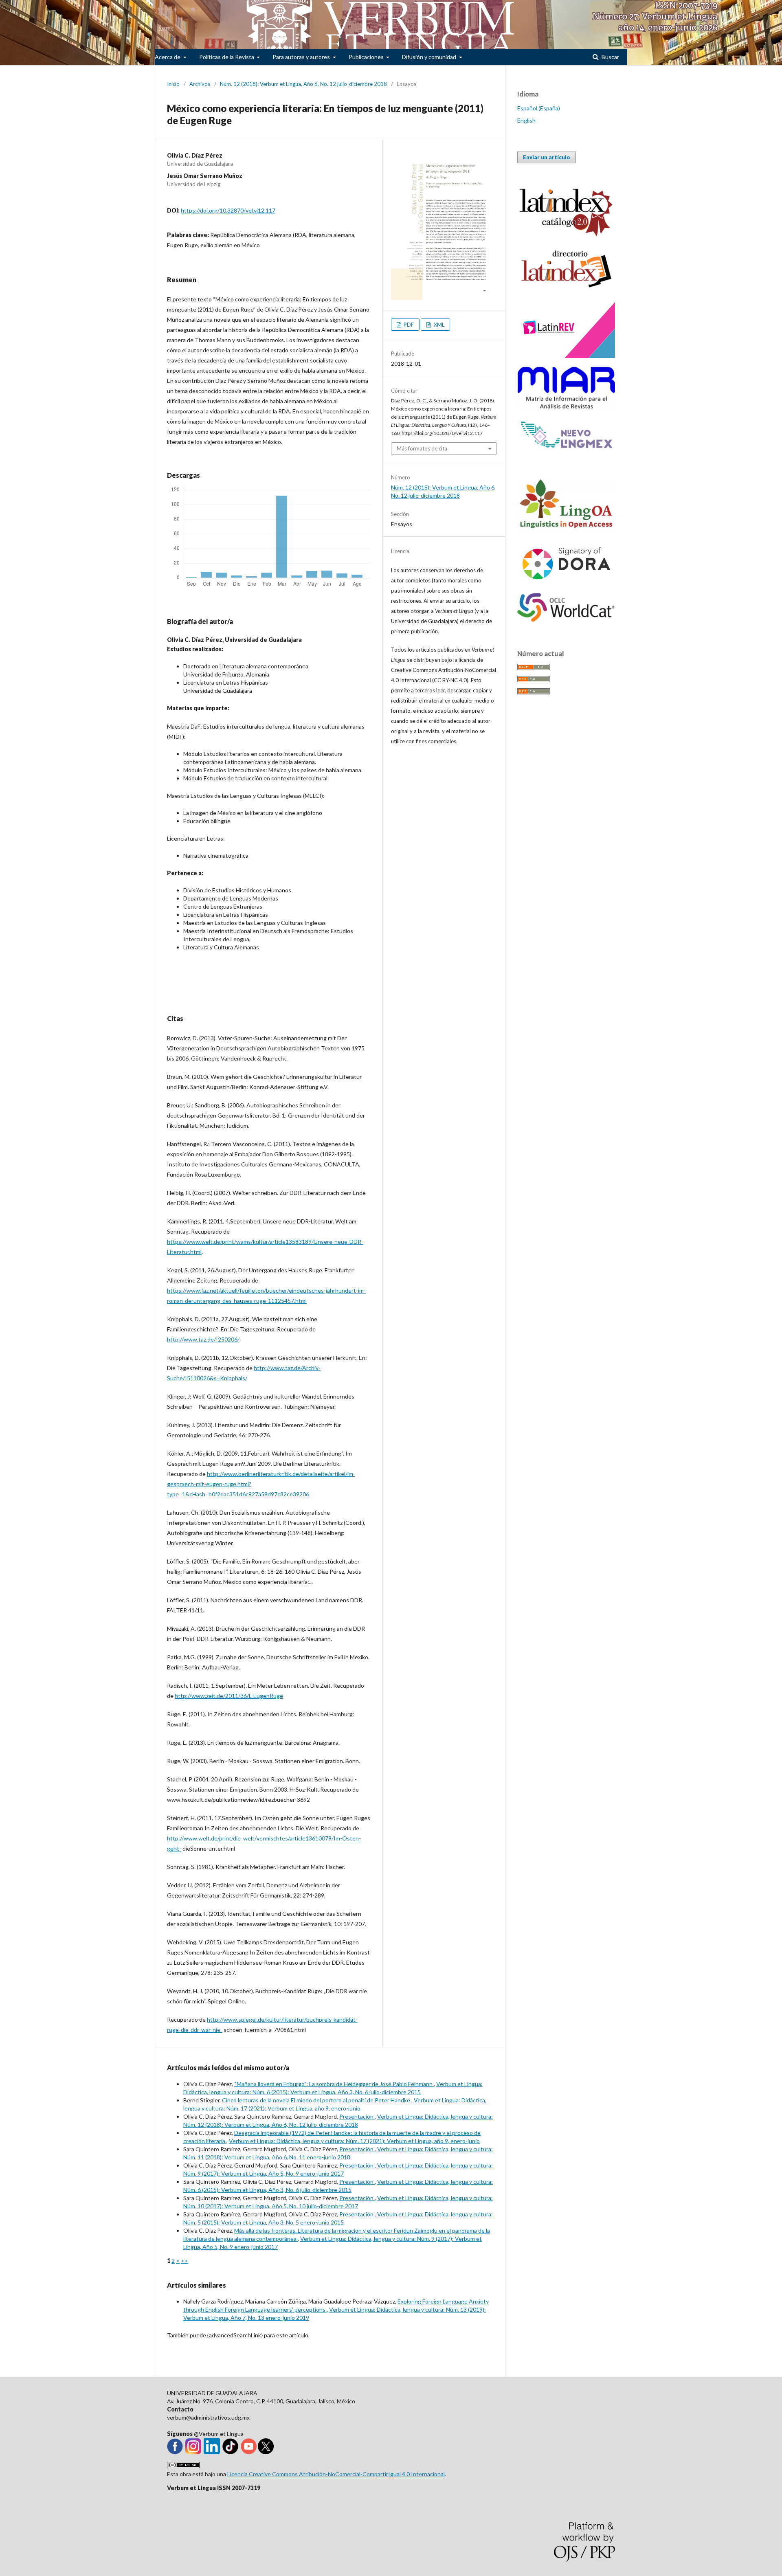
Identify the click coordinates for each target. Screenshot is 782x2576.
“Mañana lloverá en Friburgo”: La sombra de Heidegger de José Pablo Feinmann (334, 2084)
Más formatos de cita (422, 448)
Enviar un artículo (547, 157)
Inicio (173, 84)
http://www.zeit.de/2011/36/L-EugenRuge (229, 1696)
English (526, 120)
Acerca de (168, 57)
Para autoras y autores (302, 57)
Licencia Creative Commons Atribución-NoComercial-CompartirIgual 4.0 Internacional (336, 2474)
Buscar (610, 57)
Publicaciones (367, 57)
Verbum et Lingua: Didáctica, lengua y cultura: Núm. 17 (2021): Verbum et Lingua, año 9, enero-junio (354, 2141)
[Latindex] (566, 289)
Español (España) (539, 108)
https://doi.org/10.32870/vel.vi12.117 (228, 210)
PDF (408, 325)
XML (438, 325)
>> (185, 2261)
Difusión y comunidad (430, 57)
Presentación (357, 2116)
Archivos (200, 84)
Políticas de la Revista (227, 57)
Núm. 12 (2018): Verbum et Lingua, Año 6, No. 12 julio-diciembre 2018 (303, 84)
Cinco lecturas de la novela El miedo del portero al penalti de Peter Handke (317, 2100)
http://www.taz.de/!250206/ (203, 1339)
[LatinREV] (566, 356)
